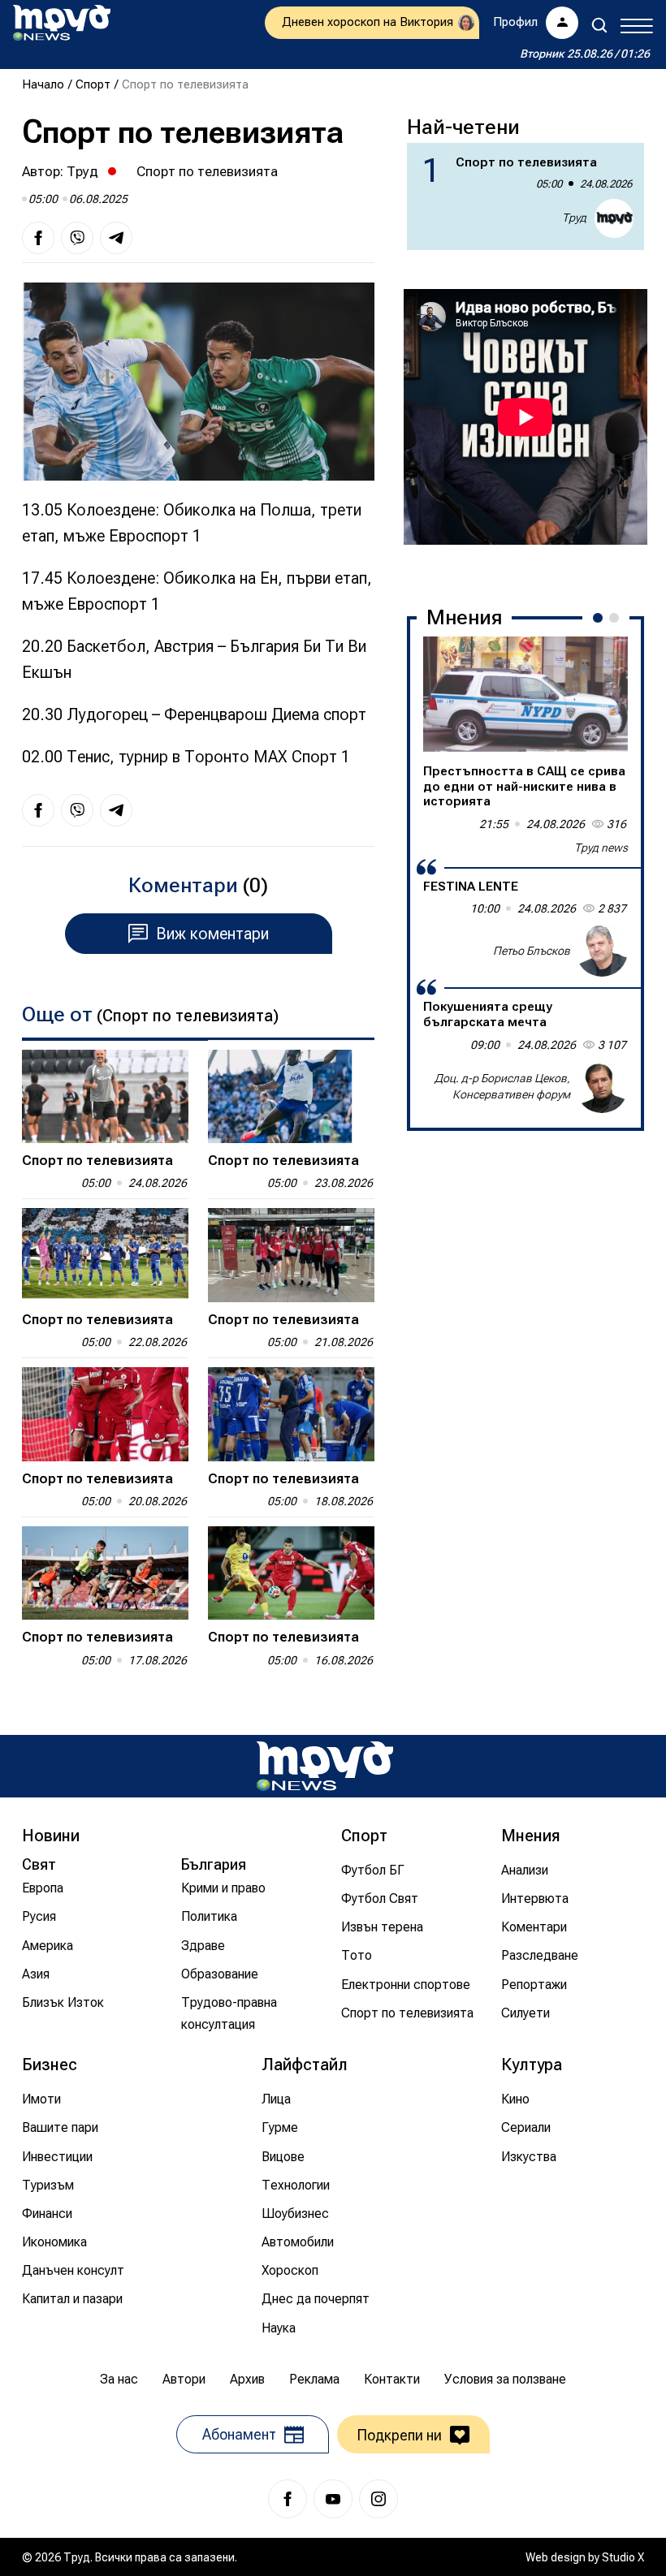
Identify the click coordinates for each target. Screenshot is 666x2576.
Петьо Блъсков (532, 951)
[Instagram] (378, 2499)
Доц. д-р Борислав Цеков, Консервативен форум (502, 1086)
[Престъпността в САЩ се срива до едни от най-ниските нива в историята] (525, 694)
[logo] (62, 23)
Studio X (623, 2557)
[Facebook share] (38, 238)
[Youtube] (333, 2499)
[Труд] (325, 1766)
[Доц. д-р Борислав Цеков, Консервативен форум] (602, 1087)
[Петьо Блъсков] (602, 951)
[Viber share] (77, 238)
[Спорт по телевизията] (105, 1096)
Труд (82, 171)
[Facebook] (288, 2499)
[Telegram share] (116, 238)
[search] (599, 25)
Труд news (601, 848)
